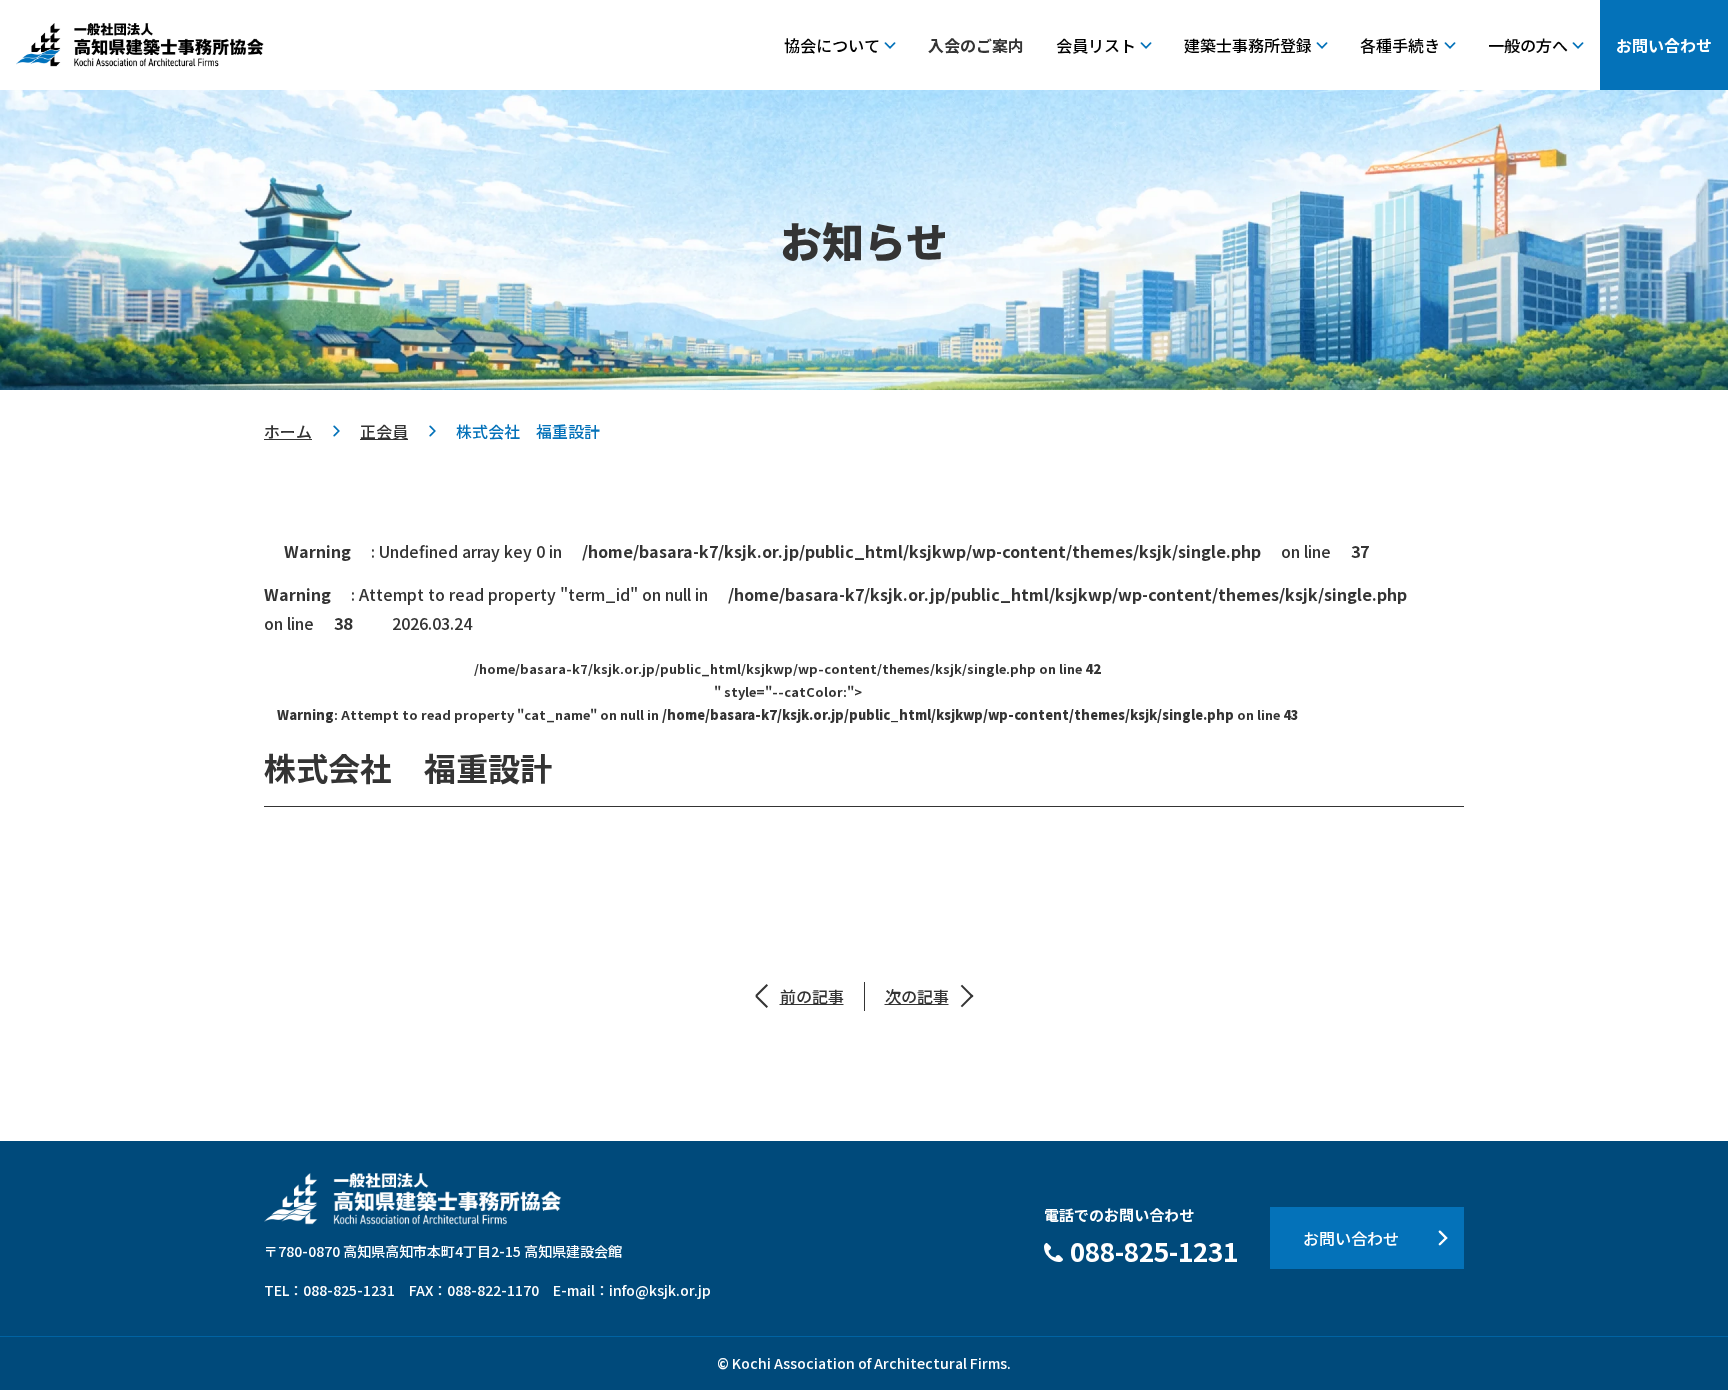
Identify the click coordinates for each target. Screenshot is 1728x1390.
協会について (832, 45)
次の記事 (917, 996)
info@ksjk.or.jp (660, 1290)
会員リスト (1096, 45)
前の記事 (812, 996)
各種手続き (1400, 45)
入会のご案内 (976, 45)
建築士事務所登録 (1248, 45)
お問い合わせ (1664, 45)
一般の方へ (1528, 45)
